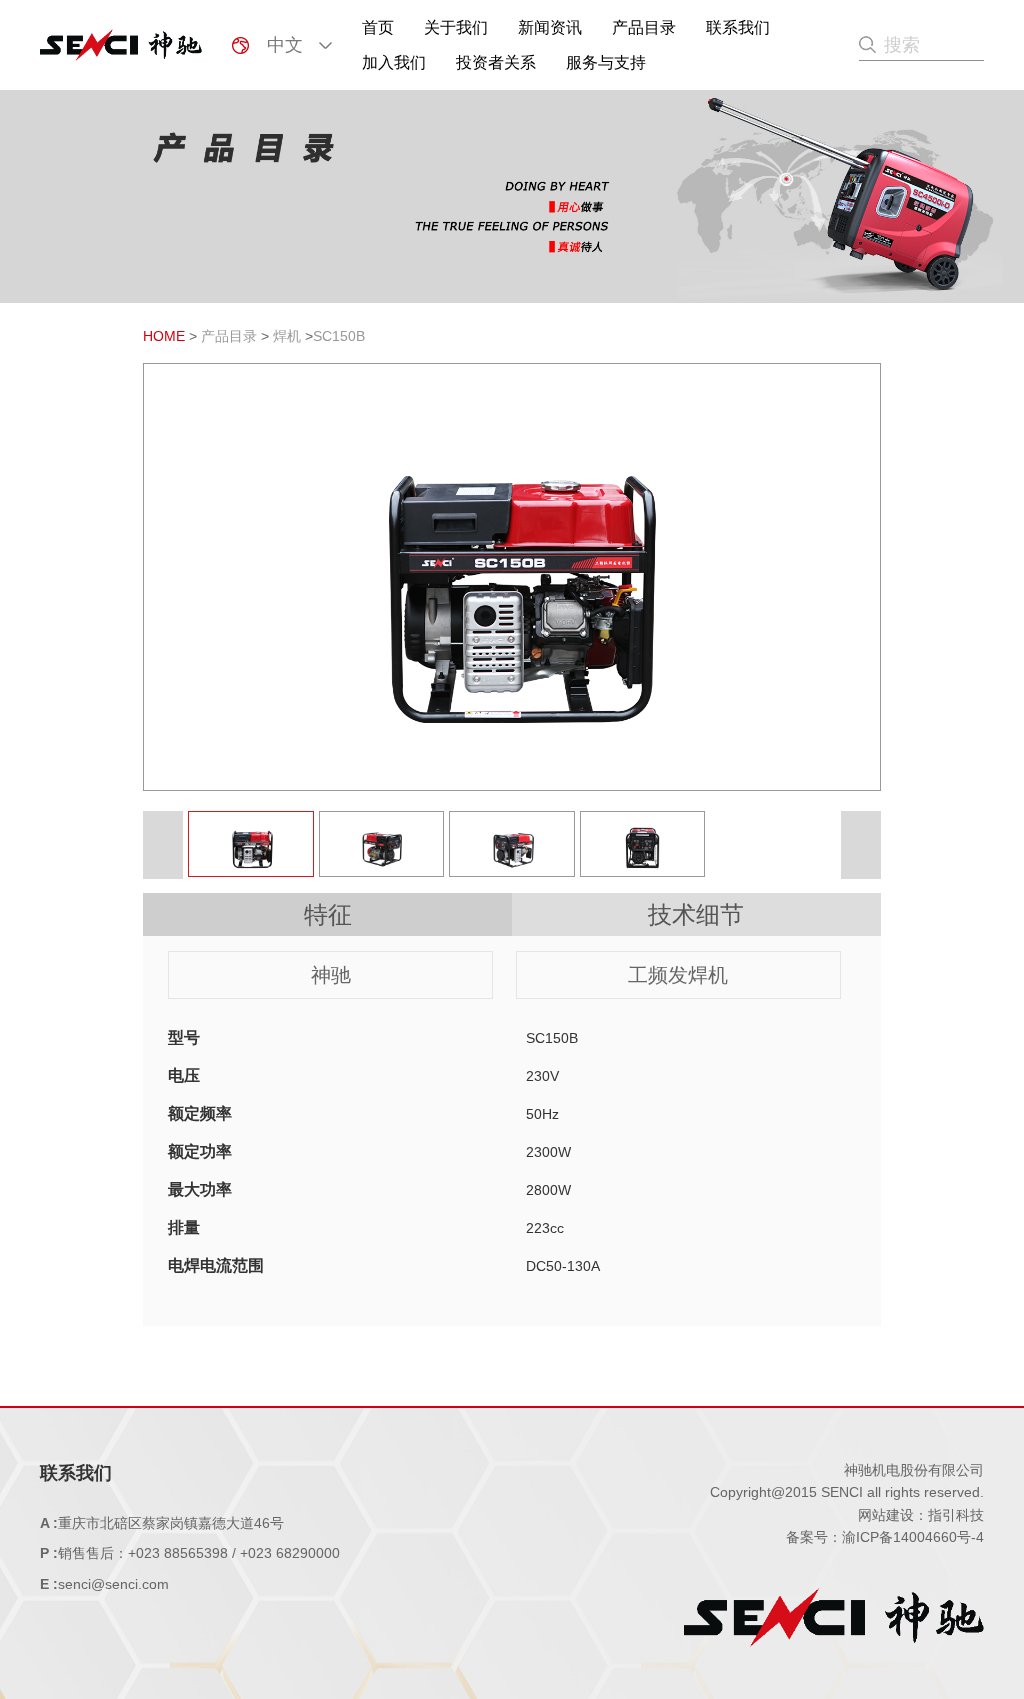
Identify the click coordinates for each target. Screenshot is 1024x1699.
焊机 (287, 336)
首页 (378, 27)
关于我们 (456, 27)
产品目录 (644, 27)
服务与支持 (606, 62)
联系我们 (738, 27)
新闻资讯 (550, 27)
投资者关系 (496, 62)
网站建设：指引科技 (921, 1515)
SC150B (339, 336)
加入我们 (394, 62)
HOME (164, 336)
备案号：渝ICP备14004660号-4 (885, 1537)
